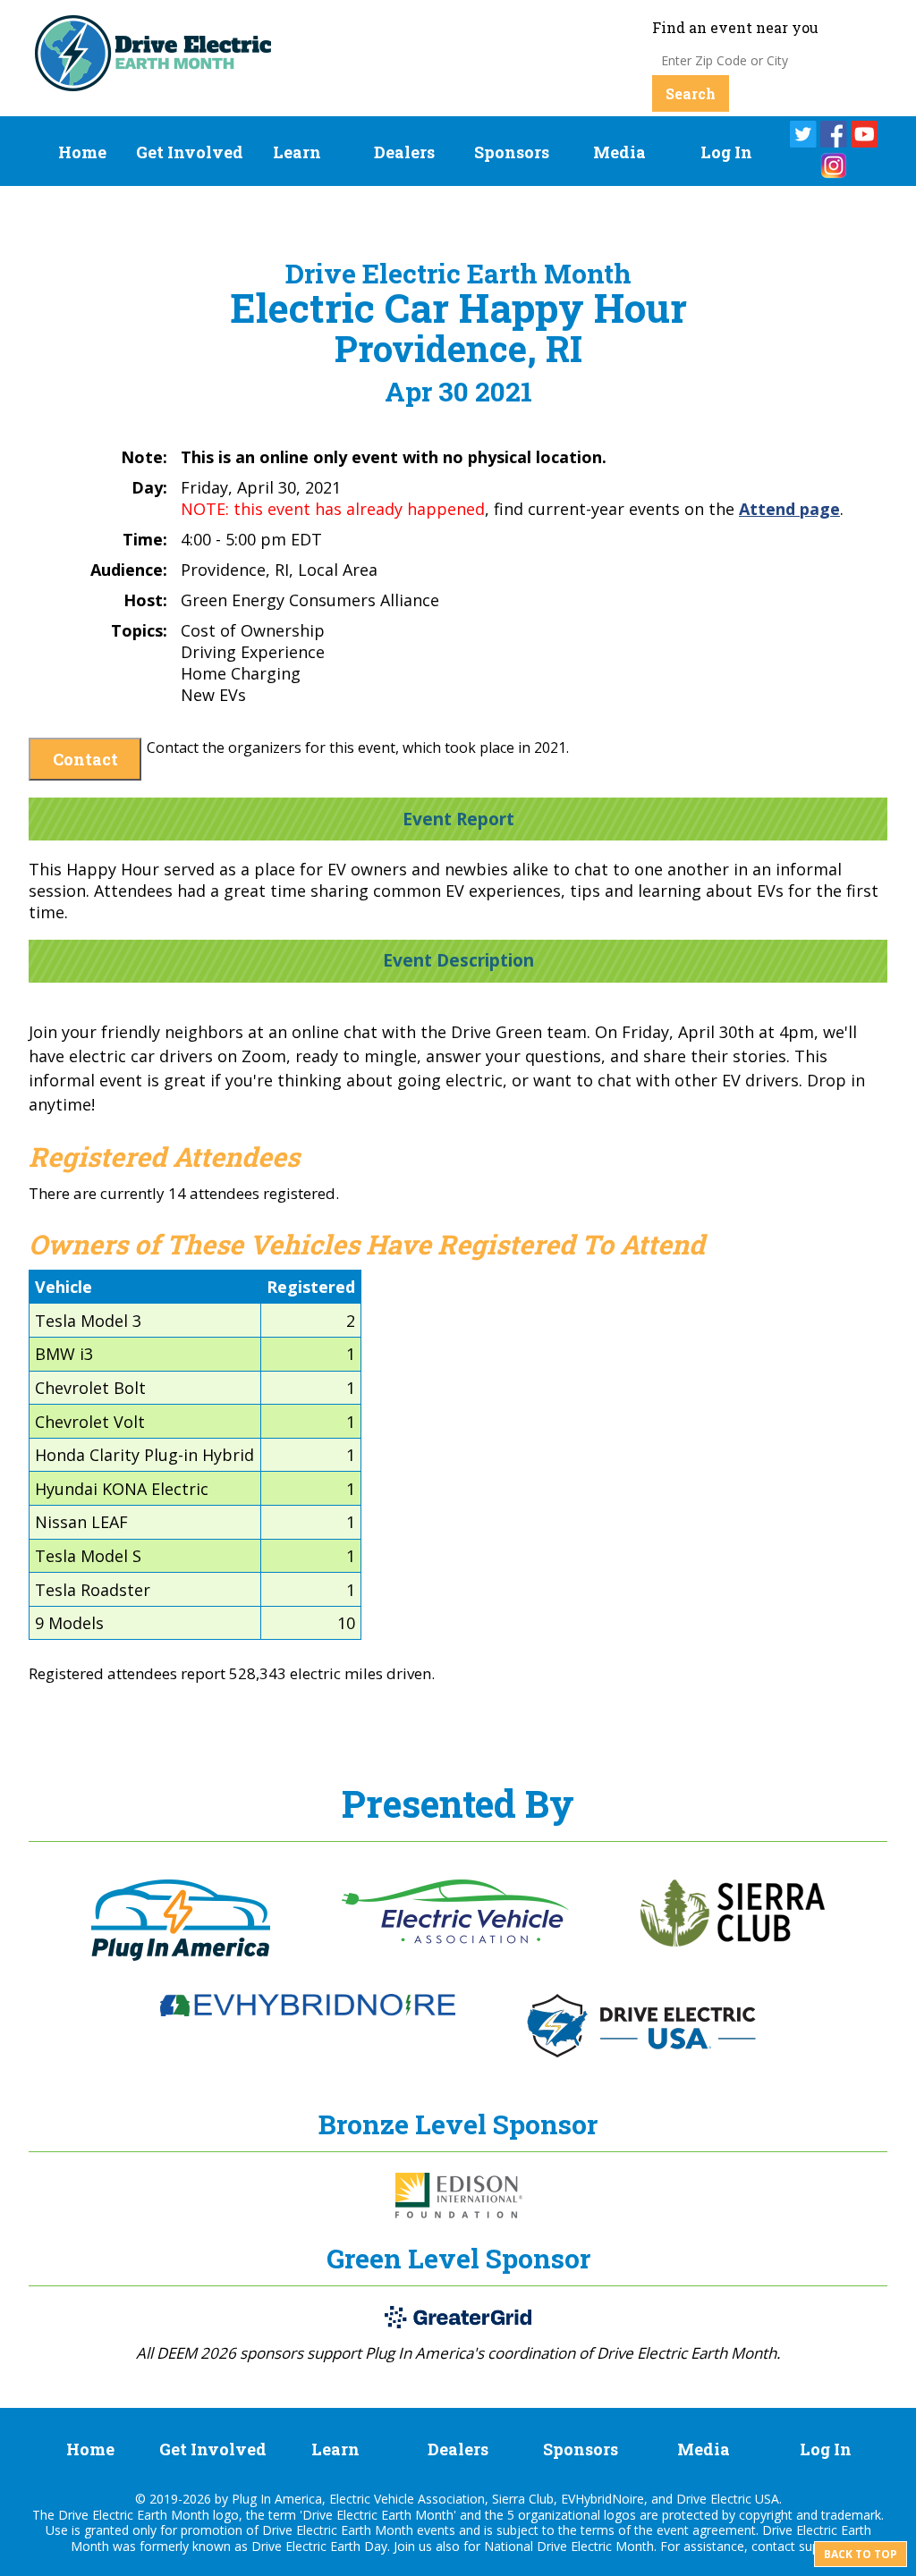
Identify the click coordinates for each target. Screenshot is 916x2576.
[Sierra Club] (733, 1941)
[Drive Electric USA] (641, 2052)
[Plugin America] (181, 1955)
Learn (297, 152)
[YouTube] (864, 134)
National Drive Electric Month (569, 2546)
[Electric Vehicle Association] (455, 1938)
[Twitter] (803, 134)
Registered (311, 1287)
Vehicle (64, 1287)
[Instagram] (834, 165)
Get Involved (190, 152)
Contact (85, 759)
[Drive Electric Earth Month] (153, 84)
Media (619, 152)
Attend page (789, 509)
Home (82, 152)
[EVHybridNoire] (308, 2011)
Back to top (861, 2554)
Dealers (404, 152)
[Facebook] (834, 134)
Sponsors (512, 152)
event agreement (706, 2530)
